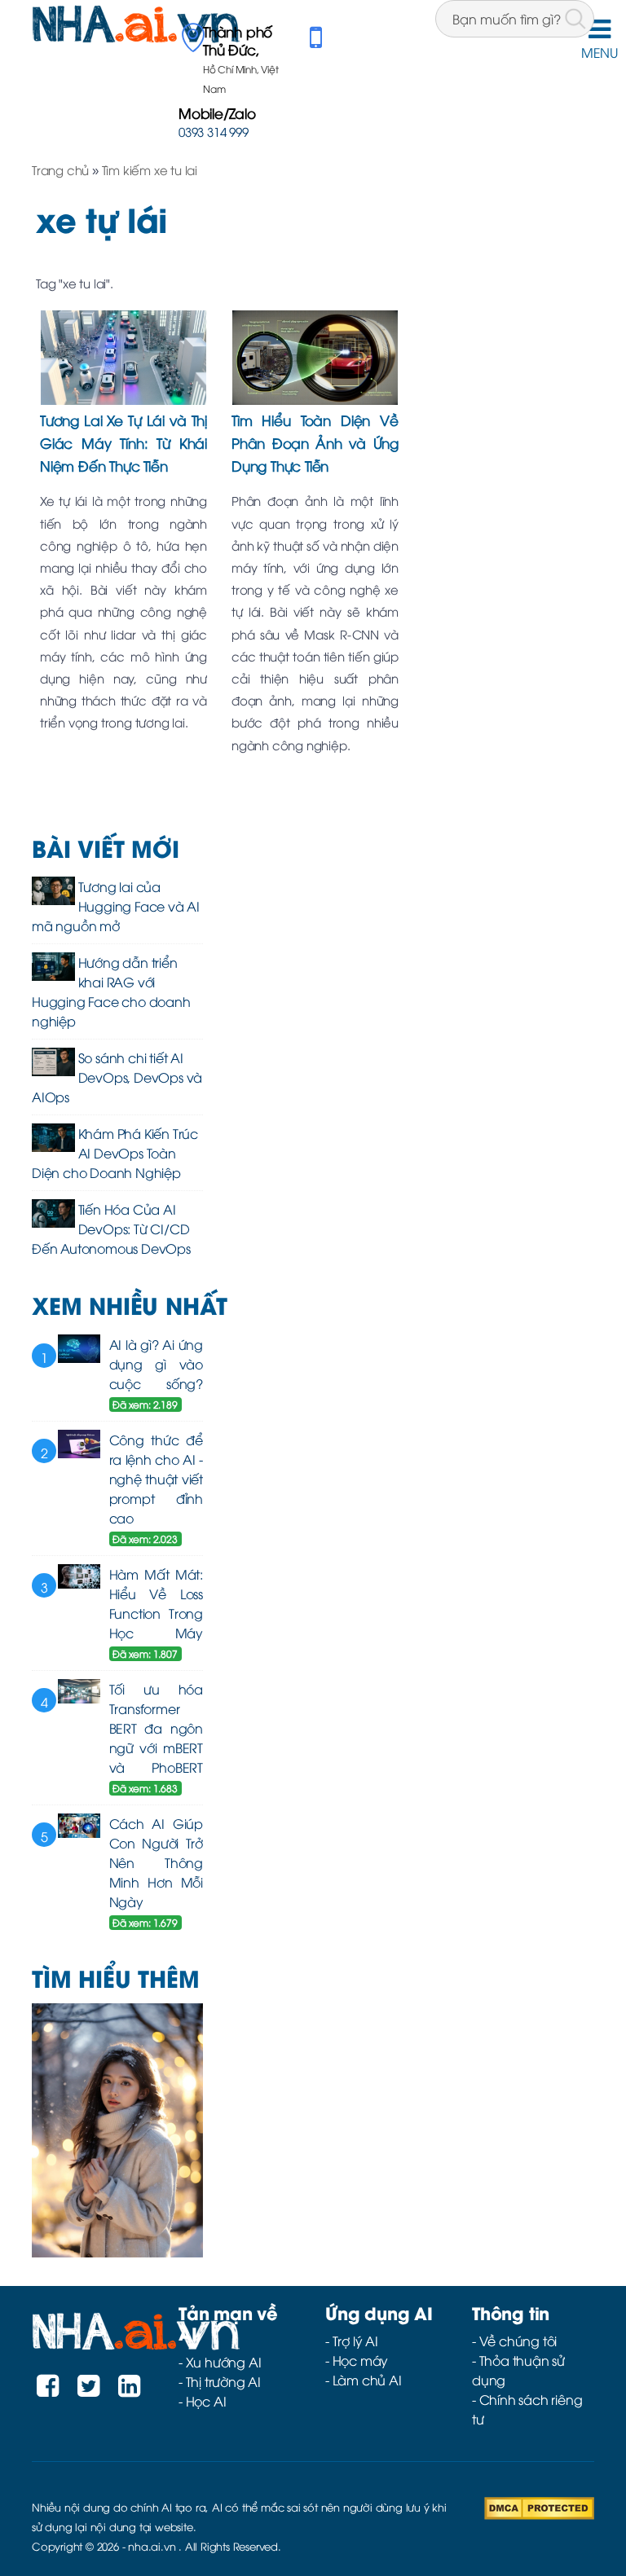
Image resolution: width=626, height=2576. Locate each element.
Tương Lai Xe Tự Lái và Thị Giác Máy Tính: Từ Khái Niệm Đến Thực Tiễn (123, 442)
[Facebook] (48, 2389)
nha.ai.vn (152, 2546)
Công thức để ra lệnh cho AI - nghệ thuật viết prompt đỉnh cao (156, 1479)
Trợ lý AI (355, 2341)
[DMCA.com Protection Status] (539, 2506)
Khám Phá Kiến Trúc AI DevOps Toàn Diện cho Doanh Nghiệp (115, 1153)
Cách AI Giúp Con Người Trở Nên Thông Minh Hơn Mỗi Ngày (156, 1862)
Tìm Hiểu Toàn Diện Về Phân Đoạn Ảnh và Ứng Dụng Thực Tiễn (315, 442)
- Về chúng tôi (514, 2341)
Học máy (361, 2360)
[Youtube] (129, 2389)
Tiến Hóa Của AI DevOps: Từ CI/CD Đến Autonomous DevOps (111, 1229)
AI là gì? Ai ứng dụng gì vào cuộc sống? (156, 1364)
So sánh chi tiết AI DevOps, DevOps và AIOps (117, 1077)
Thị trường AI (223, 2381)
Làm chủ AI (367, 2380)
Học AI (206, 2401)
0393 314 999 (214, 131)
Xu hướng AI (224, 2362)
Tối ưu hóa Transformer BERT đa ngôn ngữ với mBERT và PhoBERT (156, 1728)
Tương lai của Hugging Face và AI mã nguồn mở (116, 906)
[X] (88, 2389)
